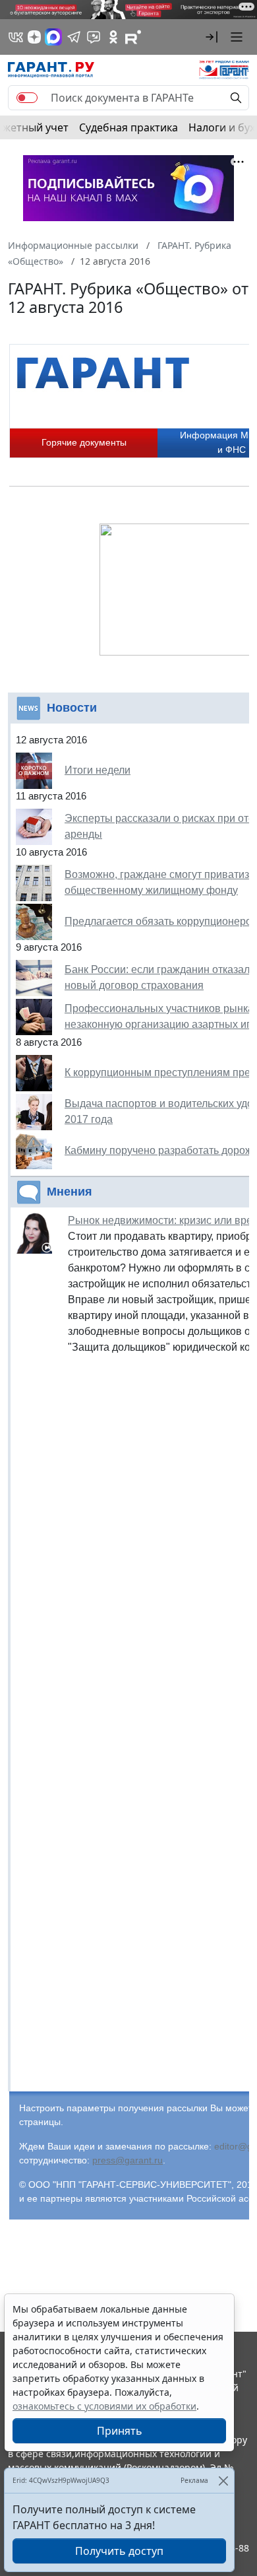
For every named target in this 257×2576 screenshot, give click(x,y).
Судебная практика (128, 127)
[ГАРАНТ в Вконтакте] (16, 37)
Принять (120, 2431)
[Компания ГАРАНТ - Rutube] (133, 37)
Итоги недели (98, 770)
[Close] (223, 2481)
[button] (212, 37)
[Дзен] (34, 37)
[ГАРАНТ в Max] (53, 37)
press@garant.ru (128, 2160)
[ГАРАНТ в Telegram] (74, 37)
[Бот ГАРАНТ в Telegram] (94, 37)
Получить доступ (119, 2551)
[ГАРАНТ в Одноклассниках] (113, 37)
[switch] (27, 98)
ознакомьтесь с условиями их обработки (104, 2406)
